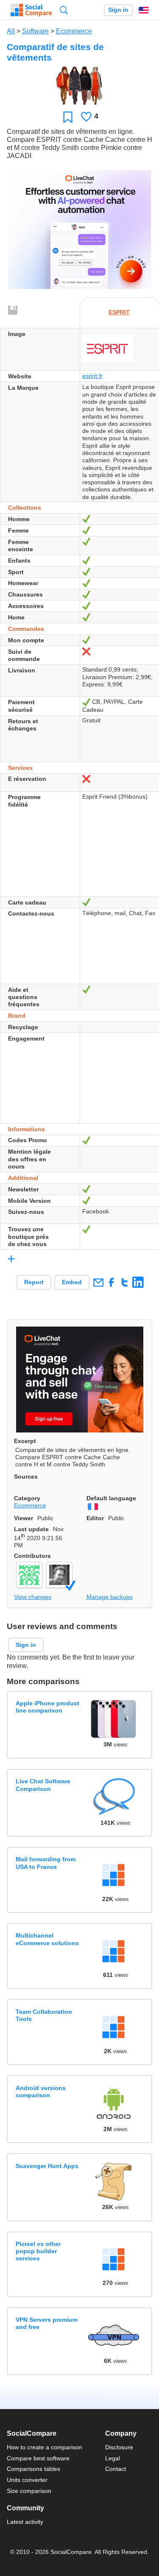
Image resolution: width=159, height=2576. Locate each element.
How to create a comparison (45, 2447)
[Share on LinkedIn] (138, 1282)
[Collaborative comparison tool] (31, 10)
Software (35, 31)
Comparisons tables (33, 2469)
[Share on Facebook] (111, 1282)
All (11, 31)
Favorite (68, 117)
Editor (95, 1518)
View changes (33, 1597)
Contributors (32, 1556)
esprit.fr (92, 376)
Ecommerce (74, 31)
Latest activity (25, 2522)
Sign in (118, 10)
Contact (116, 2469)
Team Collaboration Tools (44, 2015)
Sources (26, 1477)
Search (64, 10)
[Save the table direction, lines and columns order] (13, 311)
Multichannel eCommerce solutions (47, 1939)
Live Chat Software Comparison (43, 1785)
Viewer (24, 1518)
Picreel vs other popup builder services (38, 2251)
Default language (111, 1498)
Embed (72, 1282)
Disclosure (119, 2447)
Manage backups (110, 1597)
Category (27, 1498)
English (144, 10)
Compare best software (38, 2458)
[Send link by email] (98, 1282)
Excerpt (25, 1441)
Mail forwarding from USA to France (46, 1863)
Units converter (27, 2480)
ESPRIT (119, 312)
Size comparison (29, 2491)
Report (34, 1282)
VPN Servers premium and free (47, 2323)
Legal (113, 2458)
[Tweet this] (124, 1282)
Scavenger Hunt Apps (47, 2166)
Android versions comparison (41, 2092)
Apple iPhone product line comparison (47, 1707)
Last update (31, 1529)
